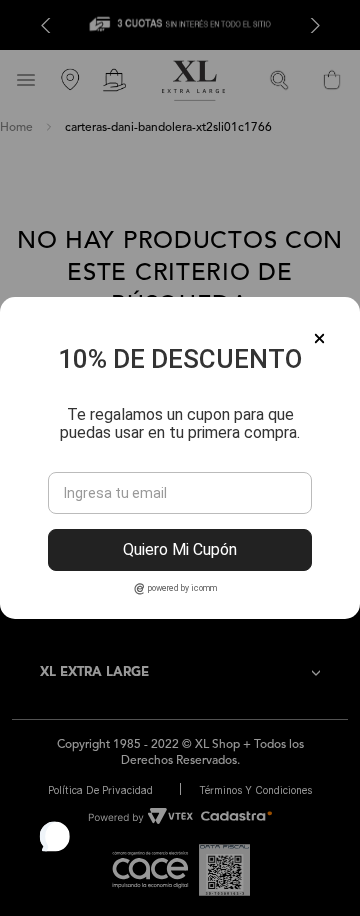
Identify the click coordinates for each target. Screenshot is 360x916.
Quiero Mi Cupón (180, 549)
